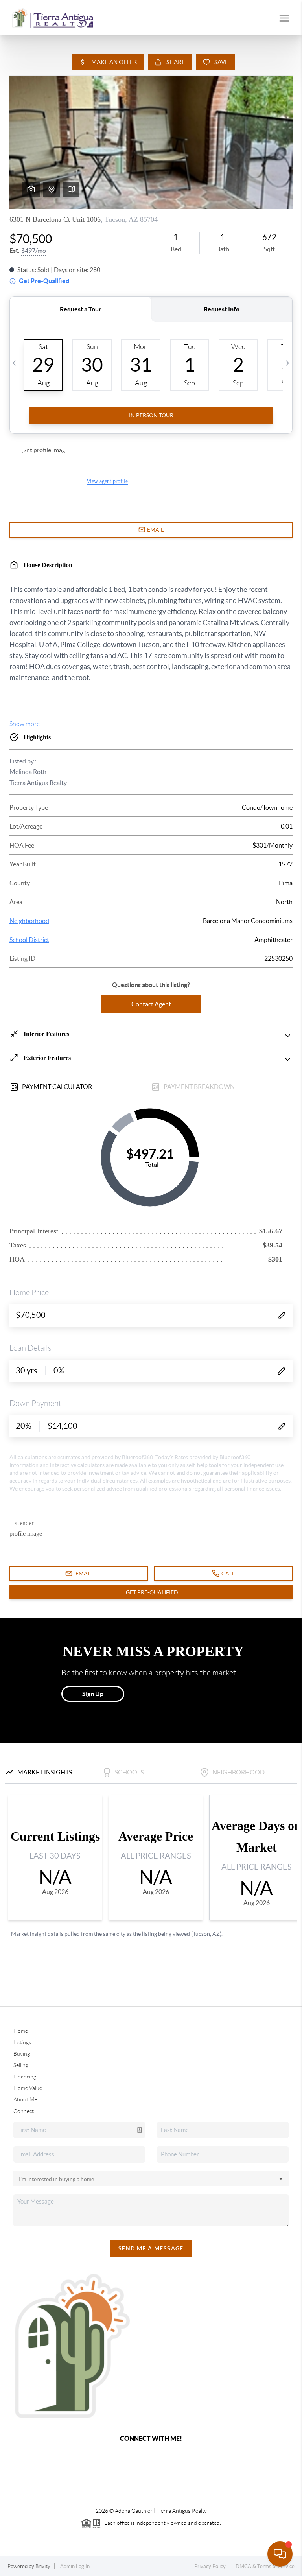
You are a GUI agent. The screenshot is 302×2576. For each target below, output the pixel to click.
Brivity (43, 2566)
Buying (22, 2054)
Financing (25, 2077)
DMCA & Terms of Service (265, 2566)
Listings (22, 2042)
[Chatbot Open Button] (280, 2554)
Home (21, 2031)
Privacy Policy (210, 2566)
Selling (21, 2065)
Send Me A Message (151, 2248)
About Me (25, 2099)
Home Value (28, 2088)
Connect (24, 2111)
